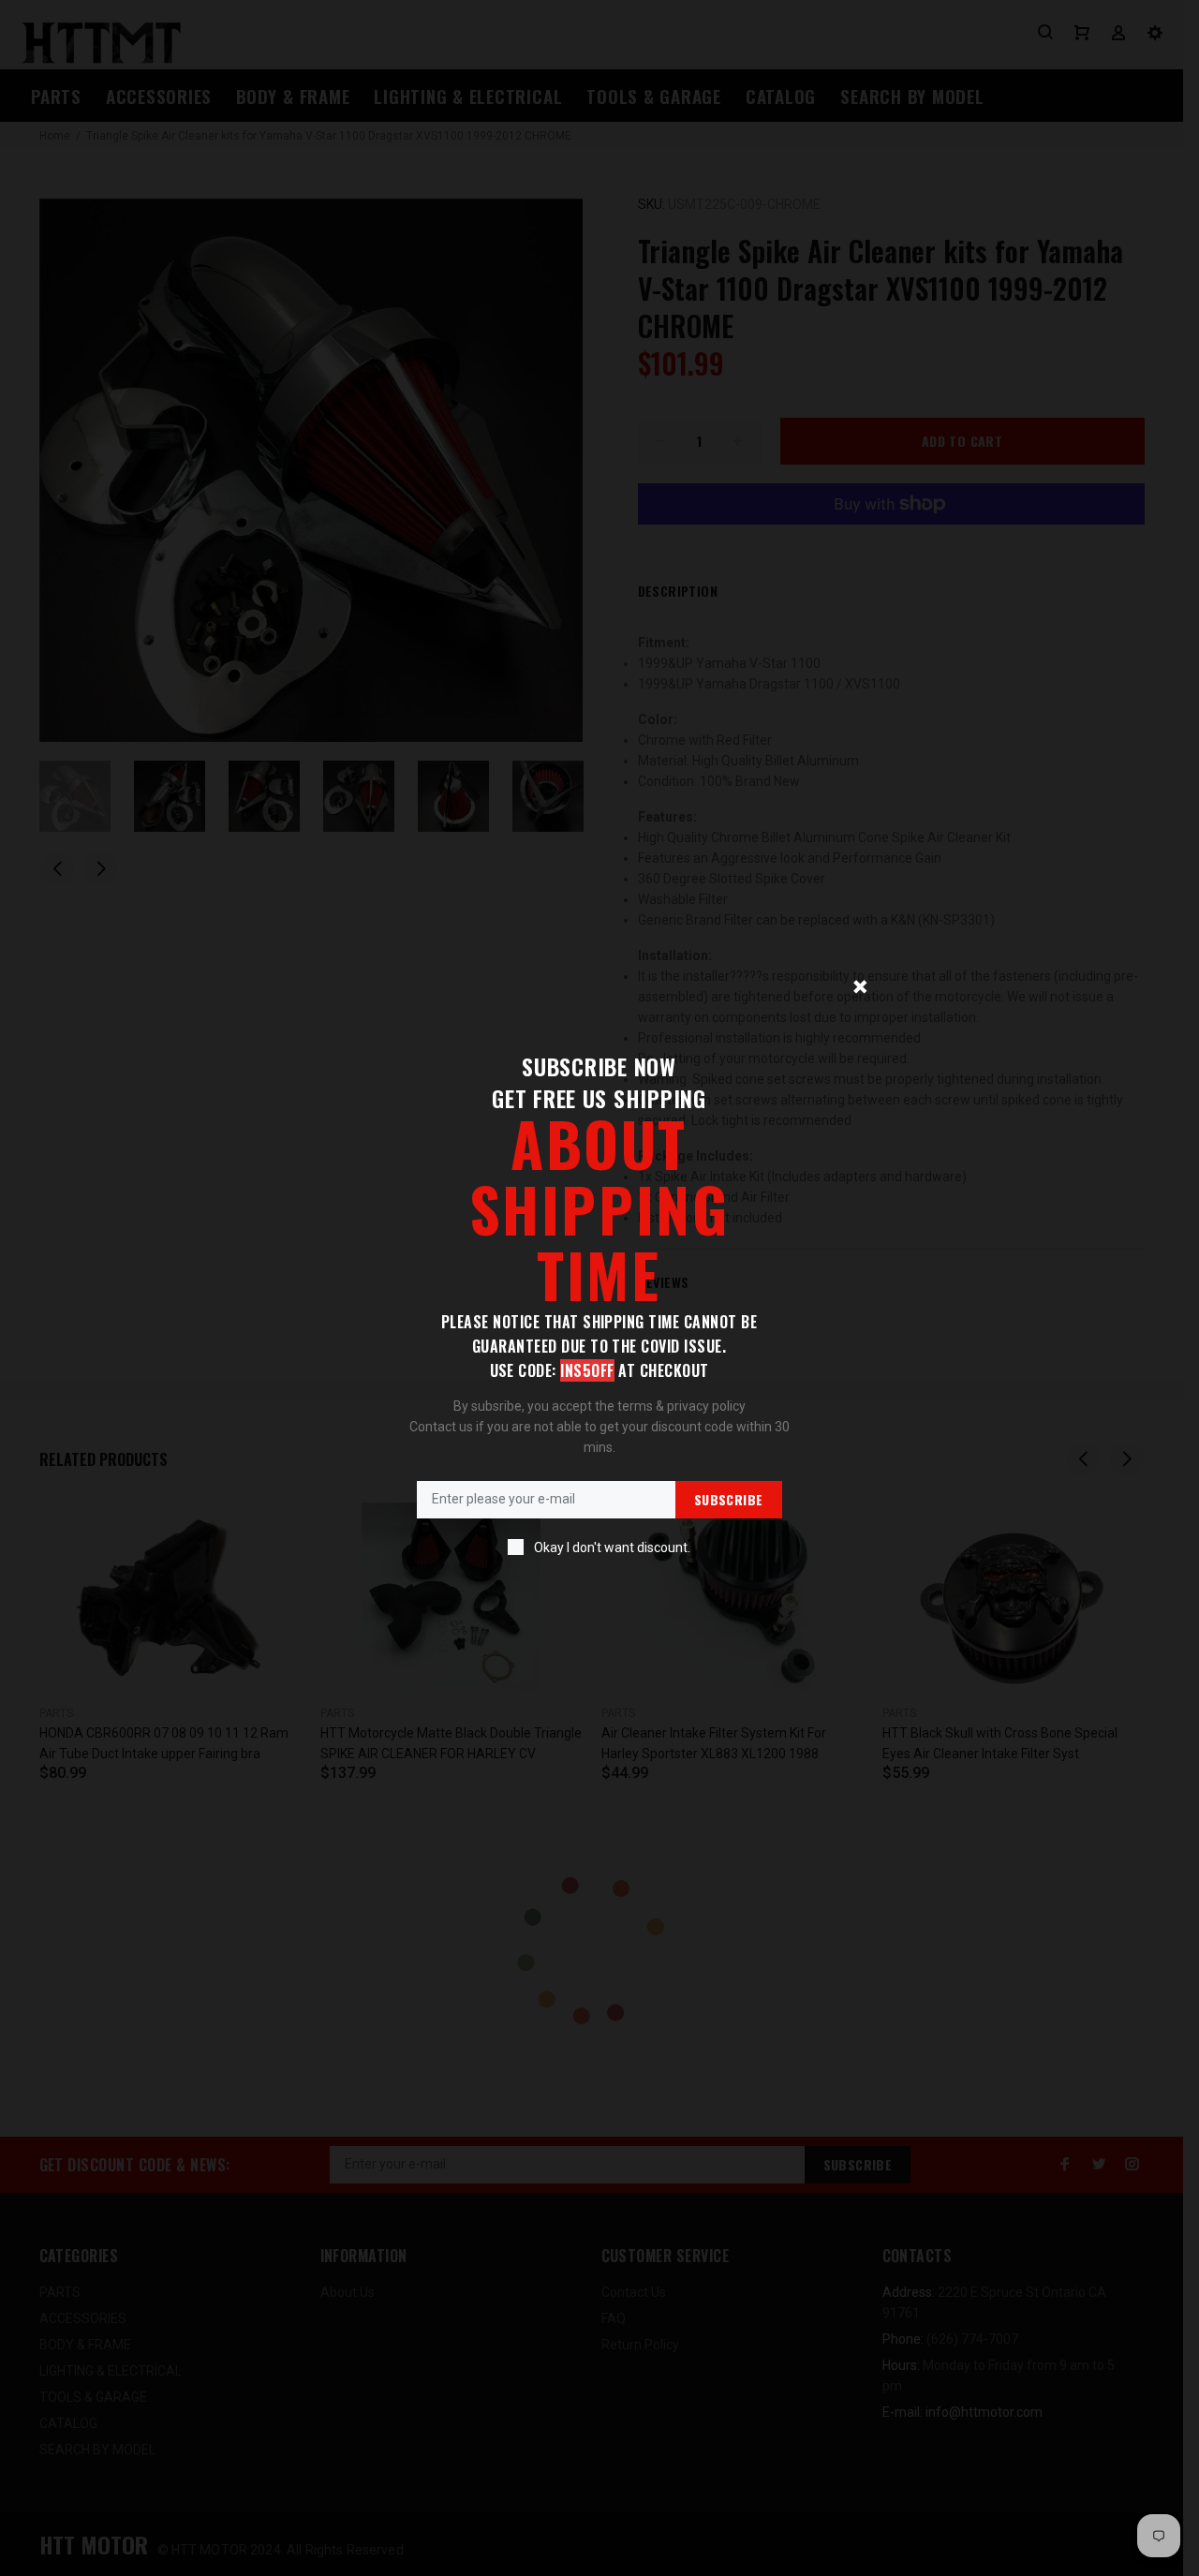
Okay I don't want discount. (612, 1547)
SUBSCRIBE (729, 1499)
